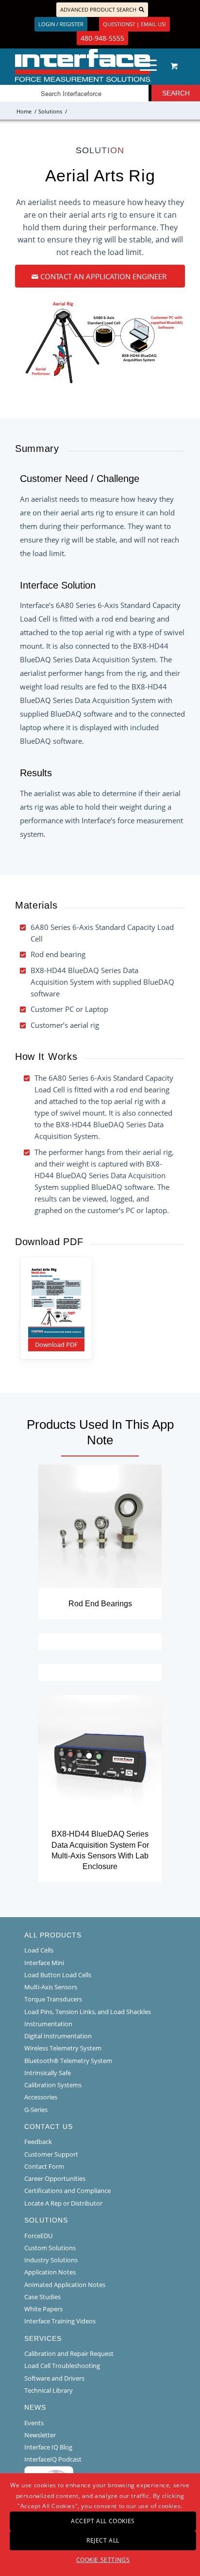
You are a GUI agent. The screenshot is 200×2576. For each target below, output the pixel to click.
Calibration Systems (53, 2085)
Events (34, 2423)
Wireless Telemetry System (63, 2048)
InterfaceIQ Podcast (53, 2459)
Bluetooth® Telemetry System (68, 2061)
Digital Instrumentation (58, 2036)
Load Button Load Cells (58, 1975)
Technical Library (49, 2390)
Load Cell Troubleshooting (62, 2366)
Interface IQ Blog (48, 2447)
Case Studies (42, 2297)
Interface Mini (44, 1963)
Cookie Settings (103, 2560)
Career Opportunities (55, 2178)
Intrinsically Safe (48, 2073)
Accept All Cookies (103, 2521)
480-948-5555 (102, 38)
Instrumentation (48, 2024)
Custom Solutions (50, 2248)
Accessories (41, 2097)
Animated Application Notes (65, 2285)
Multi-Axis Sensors (51, 1987)
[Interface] (83, 65)
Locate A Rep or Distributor (63, 2203)
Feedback (38, 2142)
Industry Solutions (51, 2260)
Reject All (103, 2540)
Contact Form (44, 2166)
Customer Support (51, 2154)
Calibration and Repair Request (69, 2353)
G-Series (36, 2110)
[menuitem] (147, 65)
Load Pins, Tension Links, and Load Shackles (88, 2012)
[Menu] (143, 65)
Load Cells (39, 1950)
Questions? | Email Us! (134, 24)
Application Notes (50, 2272)
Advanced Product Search (98, 9)
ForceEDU (38, 2236)
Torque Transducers (53, 1999)
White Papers (43, 2309)
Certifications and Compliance (67, 2191)
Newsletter (40, 2435)
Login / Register (61, 24)
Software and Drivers (54, 2378)
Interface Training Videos (60, 2321)
